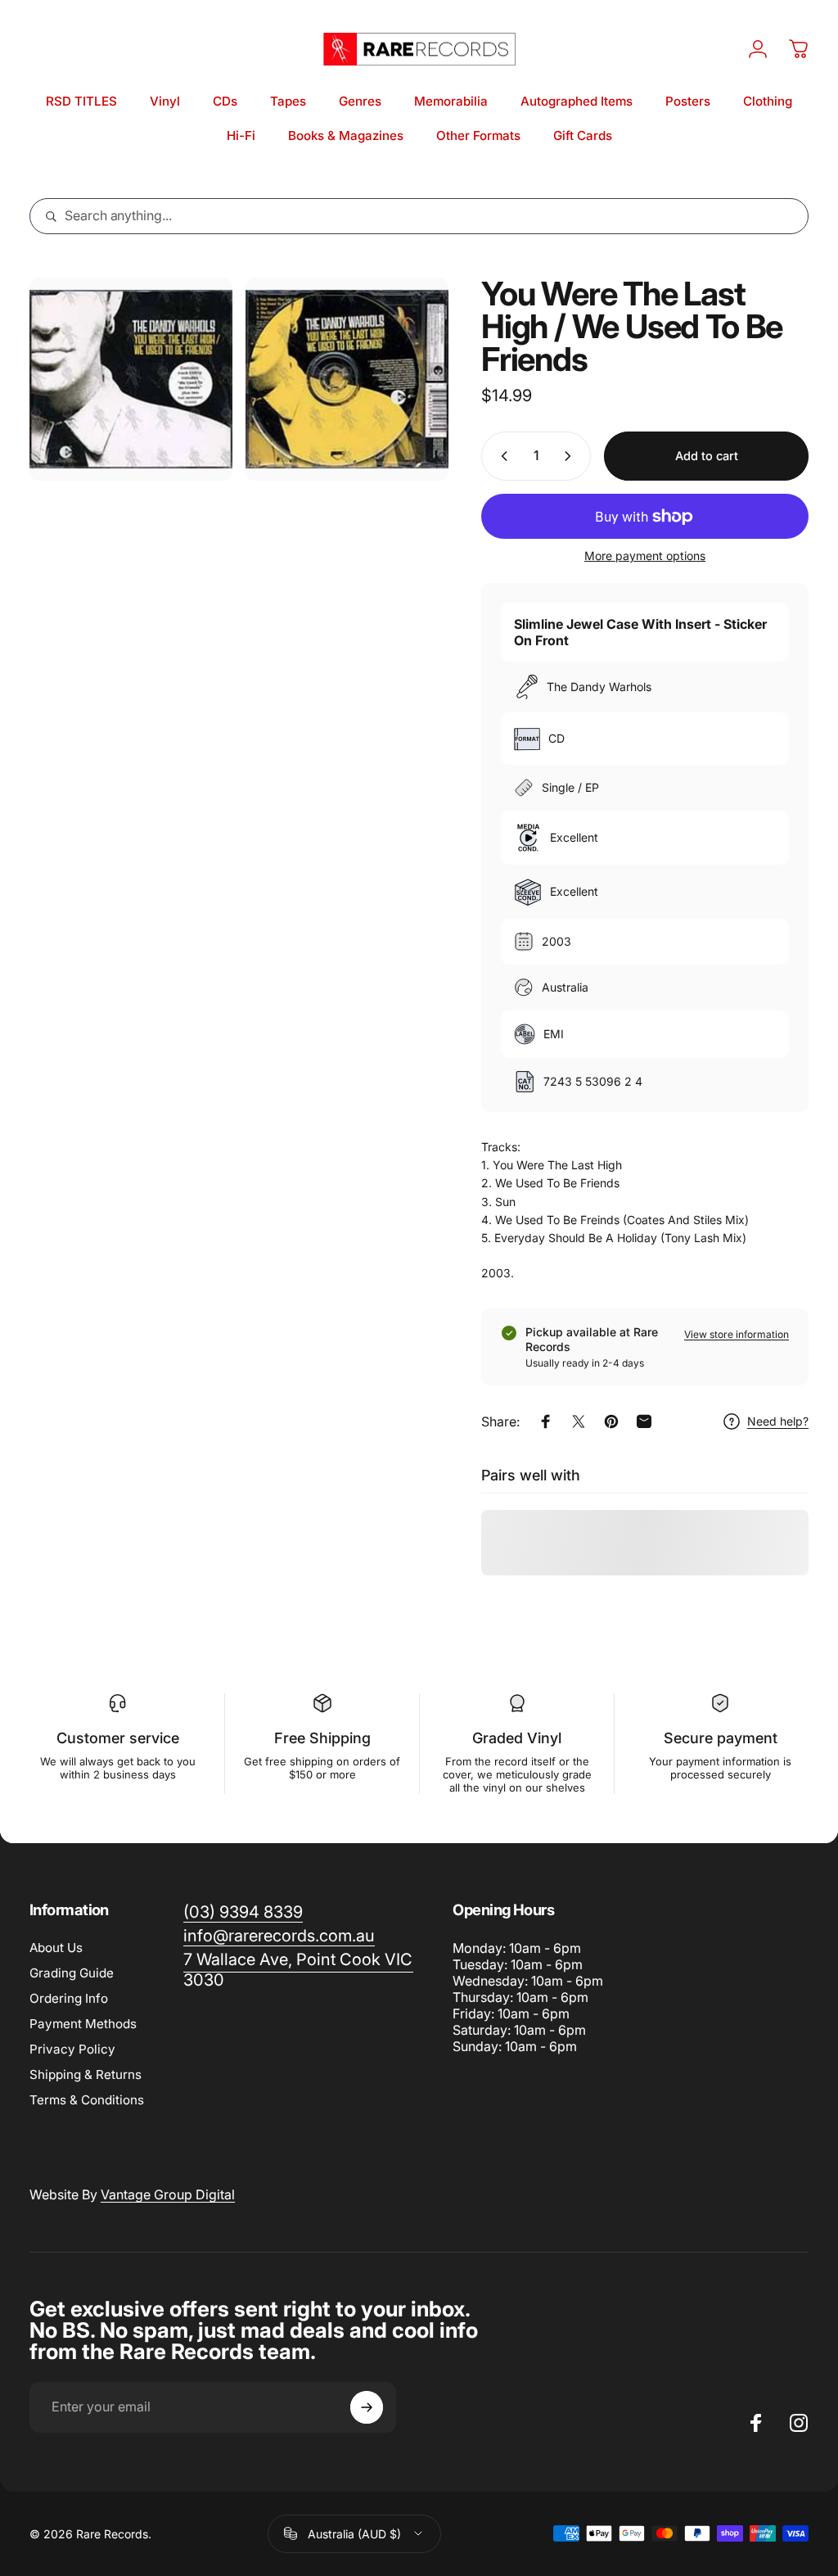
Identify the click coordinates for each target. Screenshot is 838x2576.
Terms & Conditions (87, 2100)
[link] (298, 1970)
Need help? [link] (778, 1421)
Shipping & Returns (86, 2074)
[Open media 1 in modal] (131, 379)
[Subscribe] (367, 2407)
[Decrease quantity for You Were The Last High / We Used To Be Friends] (501, 456)
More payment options (645, 556)
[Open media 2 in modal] (347, 379)
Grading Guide (72, 1973)
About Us (56, 1948)
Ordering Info (69, 1998)
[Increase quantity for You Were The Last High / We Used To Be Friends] (571, 456)
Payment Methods (83, 2024)
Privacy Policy (72, 2049)
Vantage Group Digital (168, 2194)
